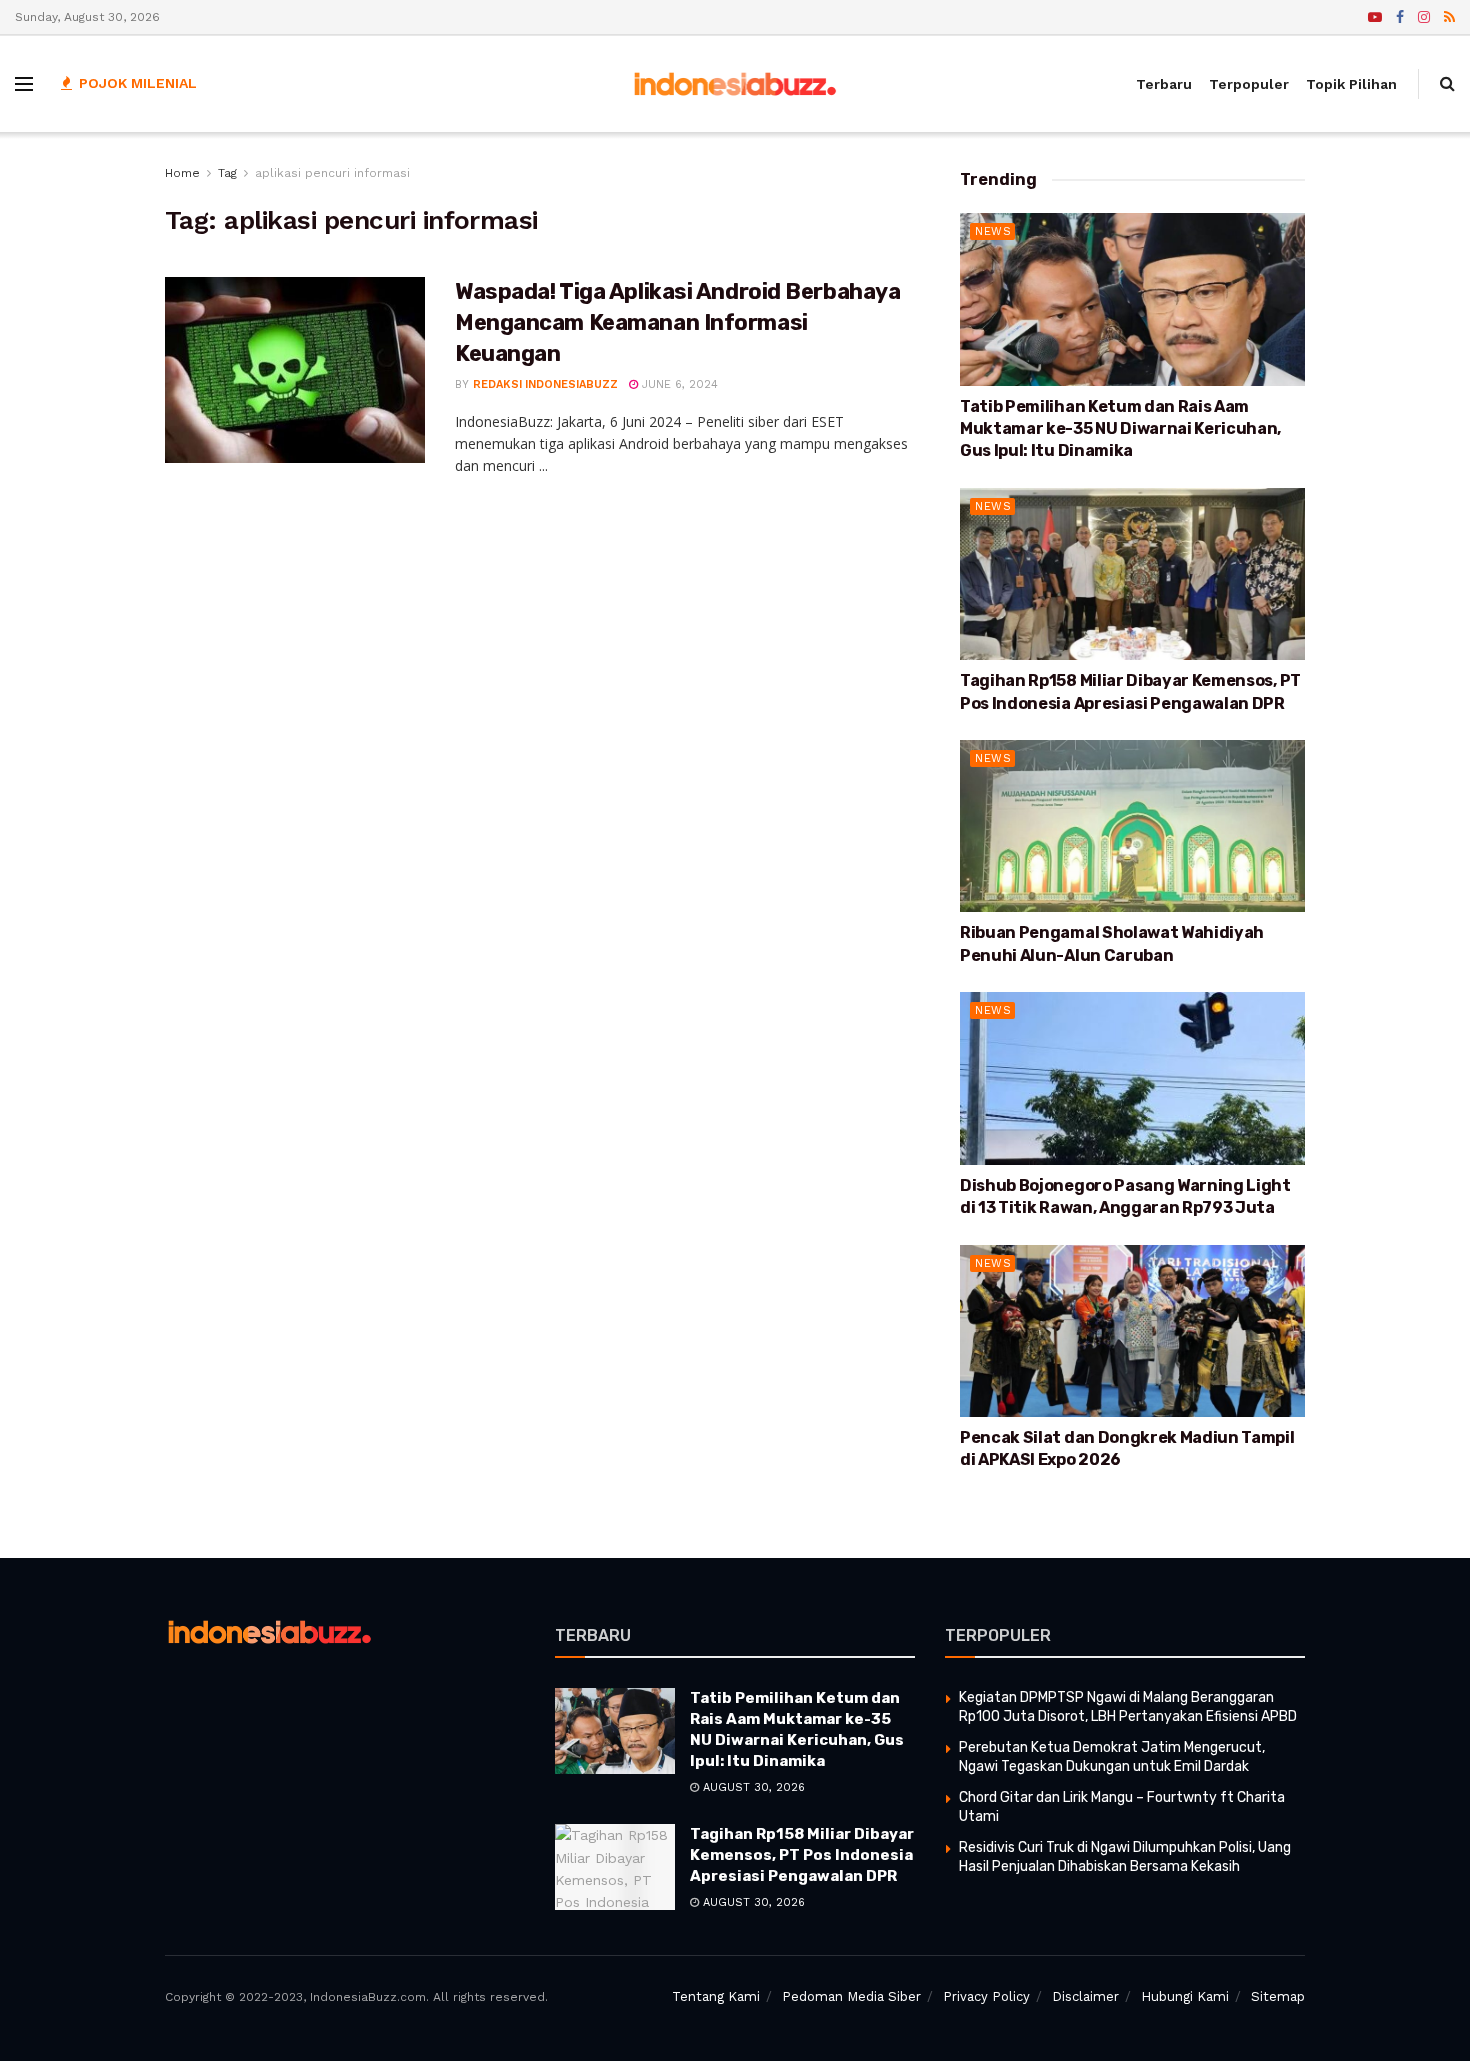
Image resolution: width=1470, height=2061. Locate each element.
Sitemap (1278, 1996)
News (993, 231)
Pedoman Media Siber (851, 1996)
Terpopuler (1249, 84)
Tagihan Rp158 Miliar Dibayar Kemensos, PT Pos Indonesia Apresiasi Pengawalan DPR (802, 1855)
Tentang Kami (716, 1996)
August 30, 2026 (752, 1787)
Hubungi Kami (1185, 1996)
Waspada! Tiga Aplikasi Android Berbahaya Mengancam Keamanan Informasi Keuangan (677, 322)
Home (182, 173)
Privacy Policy (986, 1996)
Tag (227, 173)
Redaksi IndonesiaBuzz (545, 384)
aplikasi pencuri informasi (332, 173)
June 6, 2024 (678, 384)
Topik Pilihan (1351, 84)
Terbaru (1164, 84)
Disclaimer (1085, 1996)
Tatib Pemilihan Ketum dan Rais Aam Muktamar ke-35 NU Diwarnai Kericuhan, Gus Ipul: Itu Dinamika (1120, 429)
